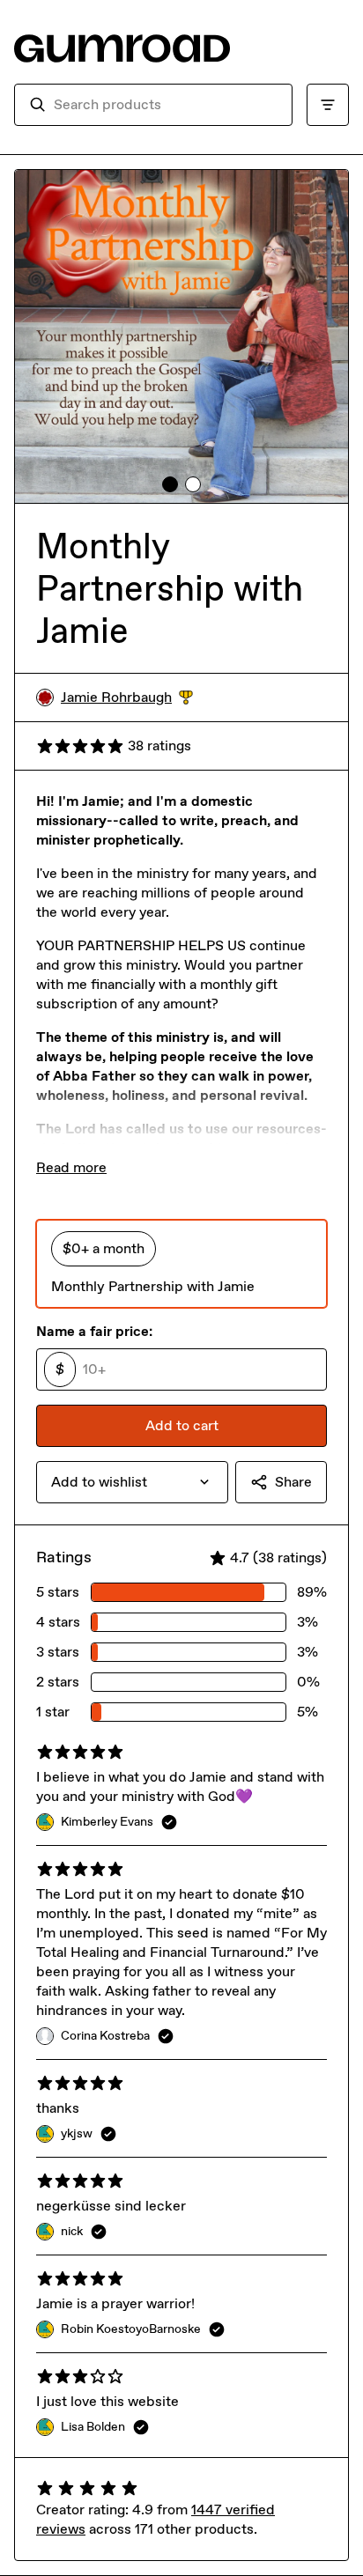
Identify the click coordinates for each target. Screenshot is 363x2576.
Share (293, 1482)
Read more (71, 1167)
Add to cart (182, 1425)
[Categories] (328, 105)
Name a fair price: (94, 1331)
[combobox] (166, 105)
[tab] (170, 484)
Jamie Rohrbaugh (127, 698)
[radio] (181, 1264)
